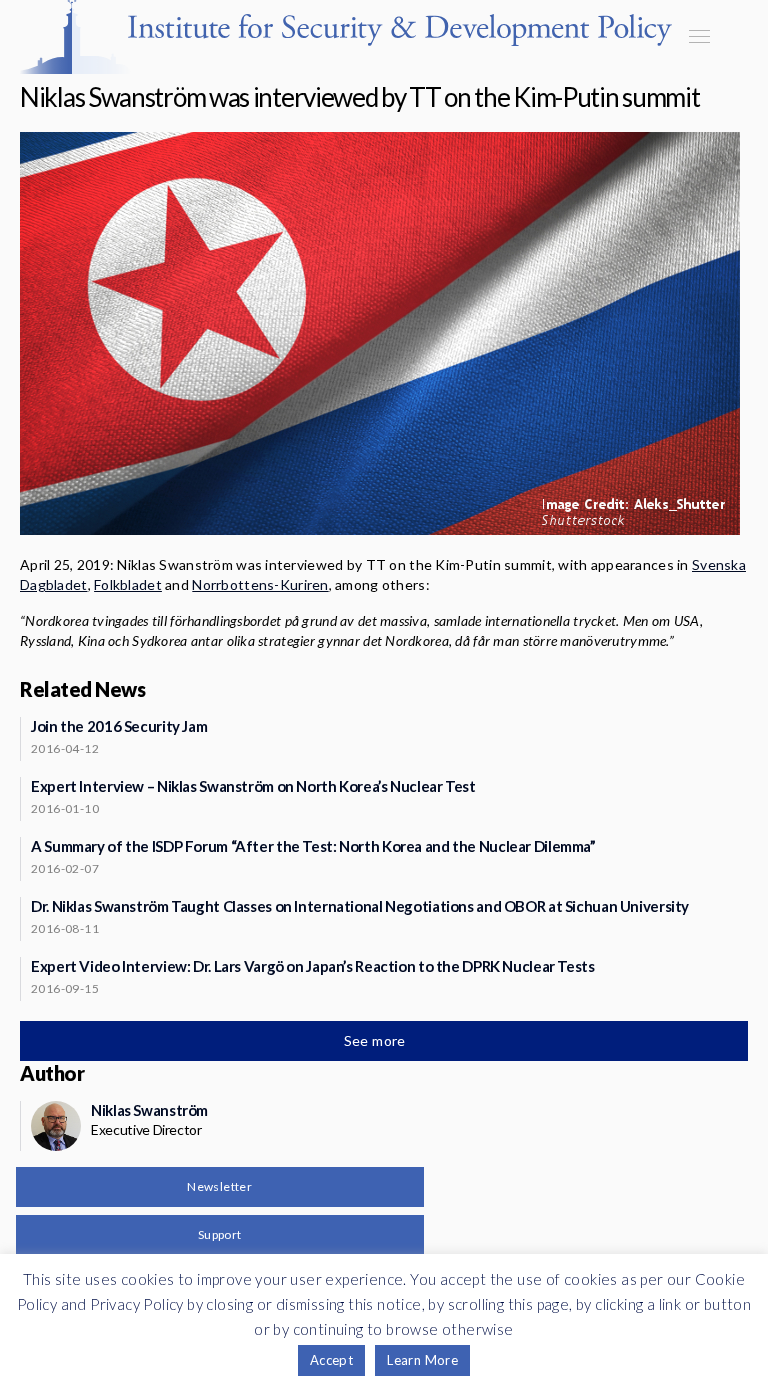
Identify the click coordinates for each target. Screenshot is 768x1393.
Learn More (422, 1360)
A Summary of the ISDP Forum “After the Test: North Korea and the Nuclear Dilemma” (313, 846)
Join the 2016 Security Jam (119, 726)
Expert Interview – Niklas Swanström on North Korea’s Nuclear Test (253, 786)
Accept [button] (331, 1360)
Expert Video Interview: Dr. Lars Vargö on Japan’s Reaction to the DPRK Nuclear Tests (313, 966)
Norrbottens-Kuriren (260, 584)
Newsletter (219, 1186)
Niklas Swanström (149, 1110)
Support (220, 1234)
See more (377, 1040)
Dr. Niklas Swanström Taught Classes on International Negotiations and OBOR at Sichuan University (360, 906)
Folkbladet (128, 584)
